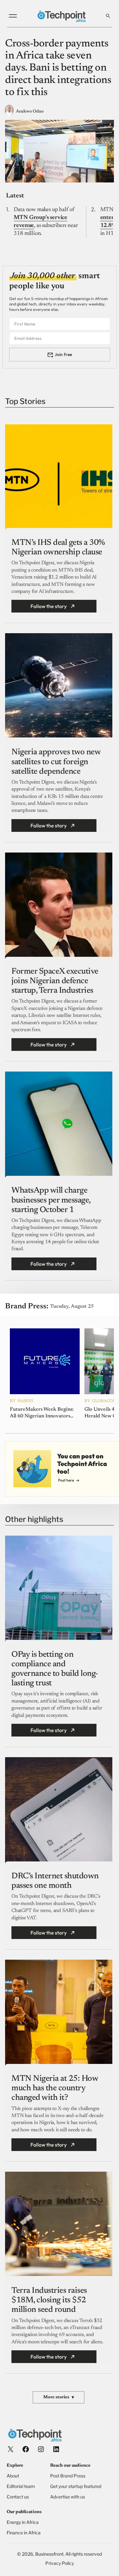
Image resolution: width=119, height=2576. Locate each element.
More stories (59, 2398)
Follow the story (49, 606)
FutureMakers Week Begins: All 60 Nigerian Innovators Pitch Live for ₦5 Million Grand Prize (42, 1413)
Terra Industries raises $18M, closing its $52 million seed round (49, 2300)
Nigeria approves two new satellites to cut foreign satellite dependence (56, 762)
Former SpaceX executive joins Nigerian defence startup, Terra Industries (55, 981)
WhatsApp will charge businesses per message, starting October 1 (51, 1200)
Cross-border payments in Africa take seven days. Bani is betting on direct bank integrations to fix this (58, 68)
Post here (66, 1480)
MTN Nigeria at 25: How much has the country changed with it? (55, 2088)
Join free (63, 354)
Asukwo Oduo (30, 112)
